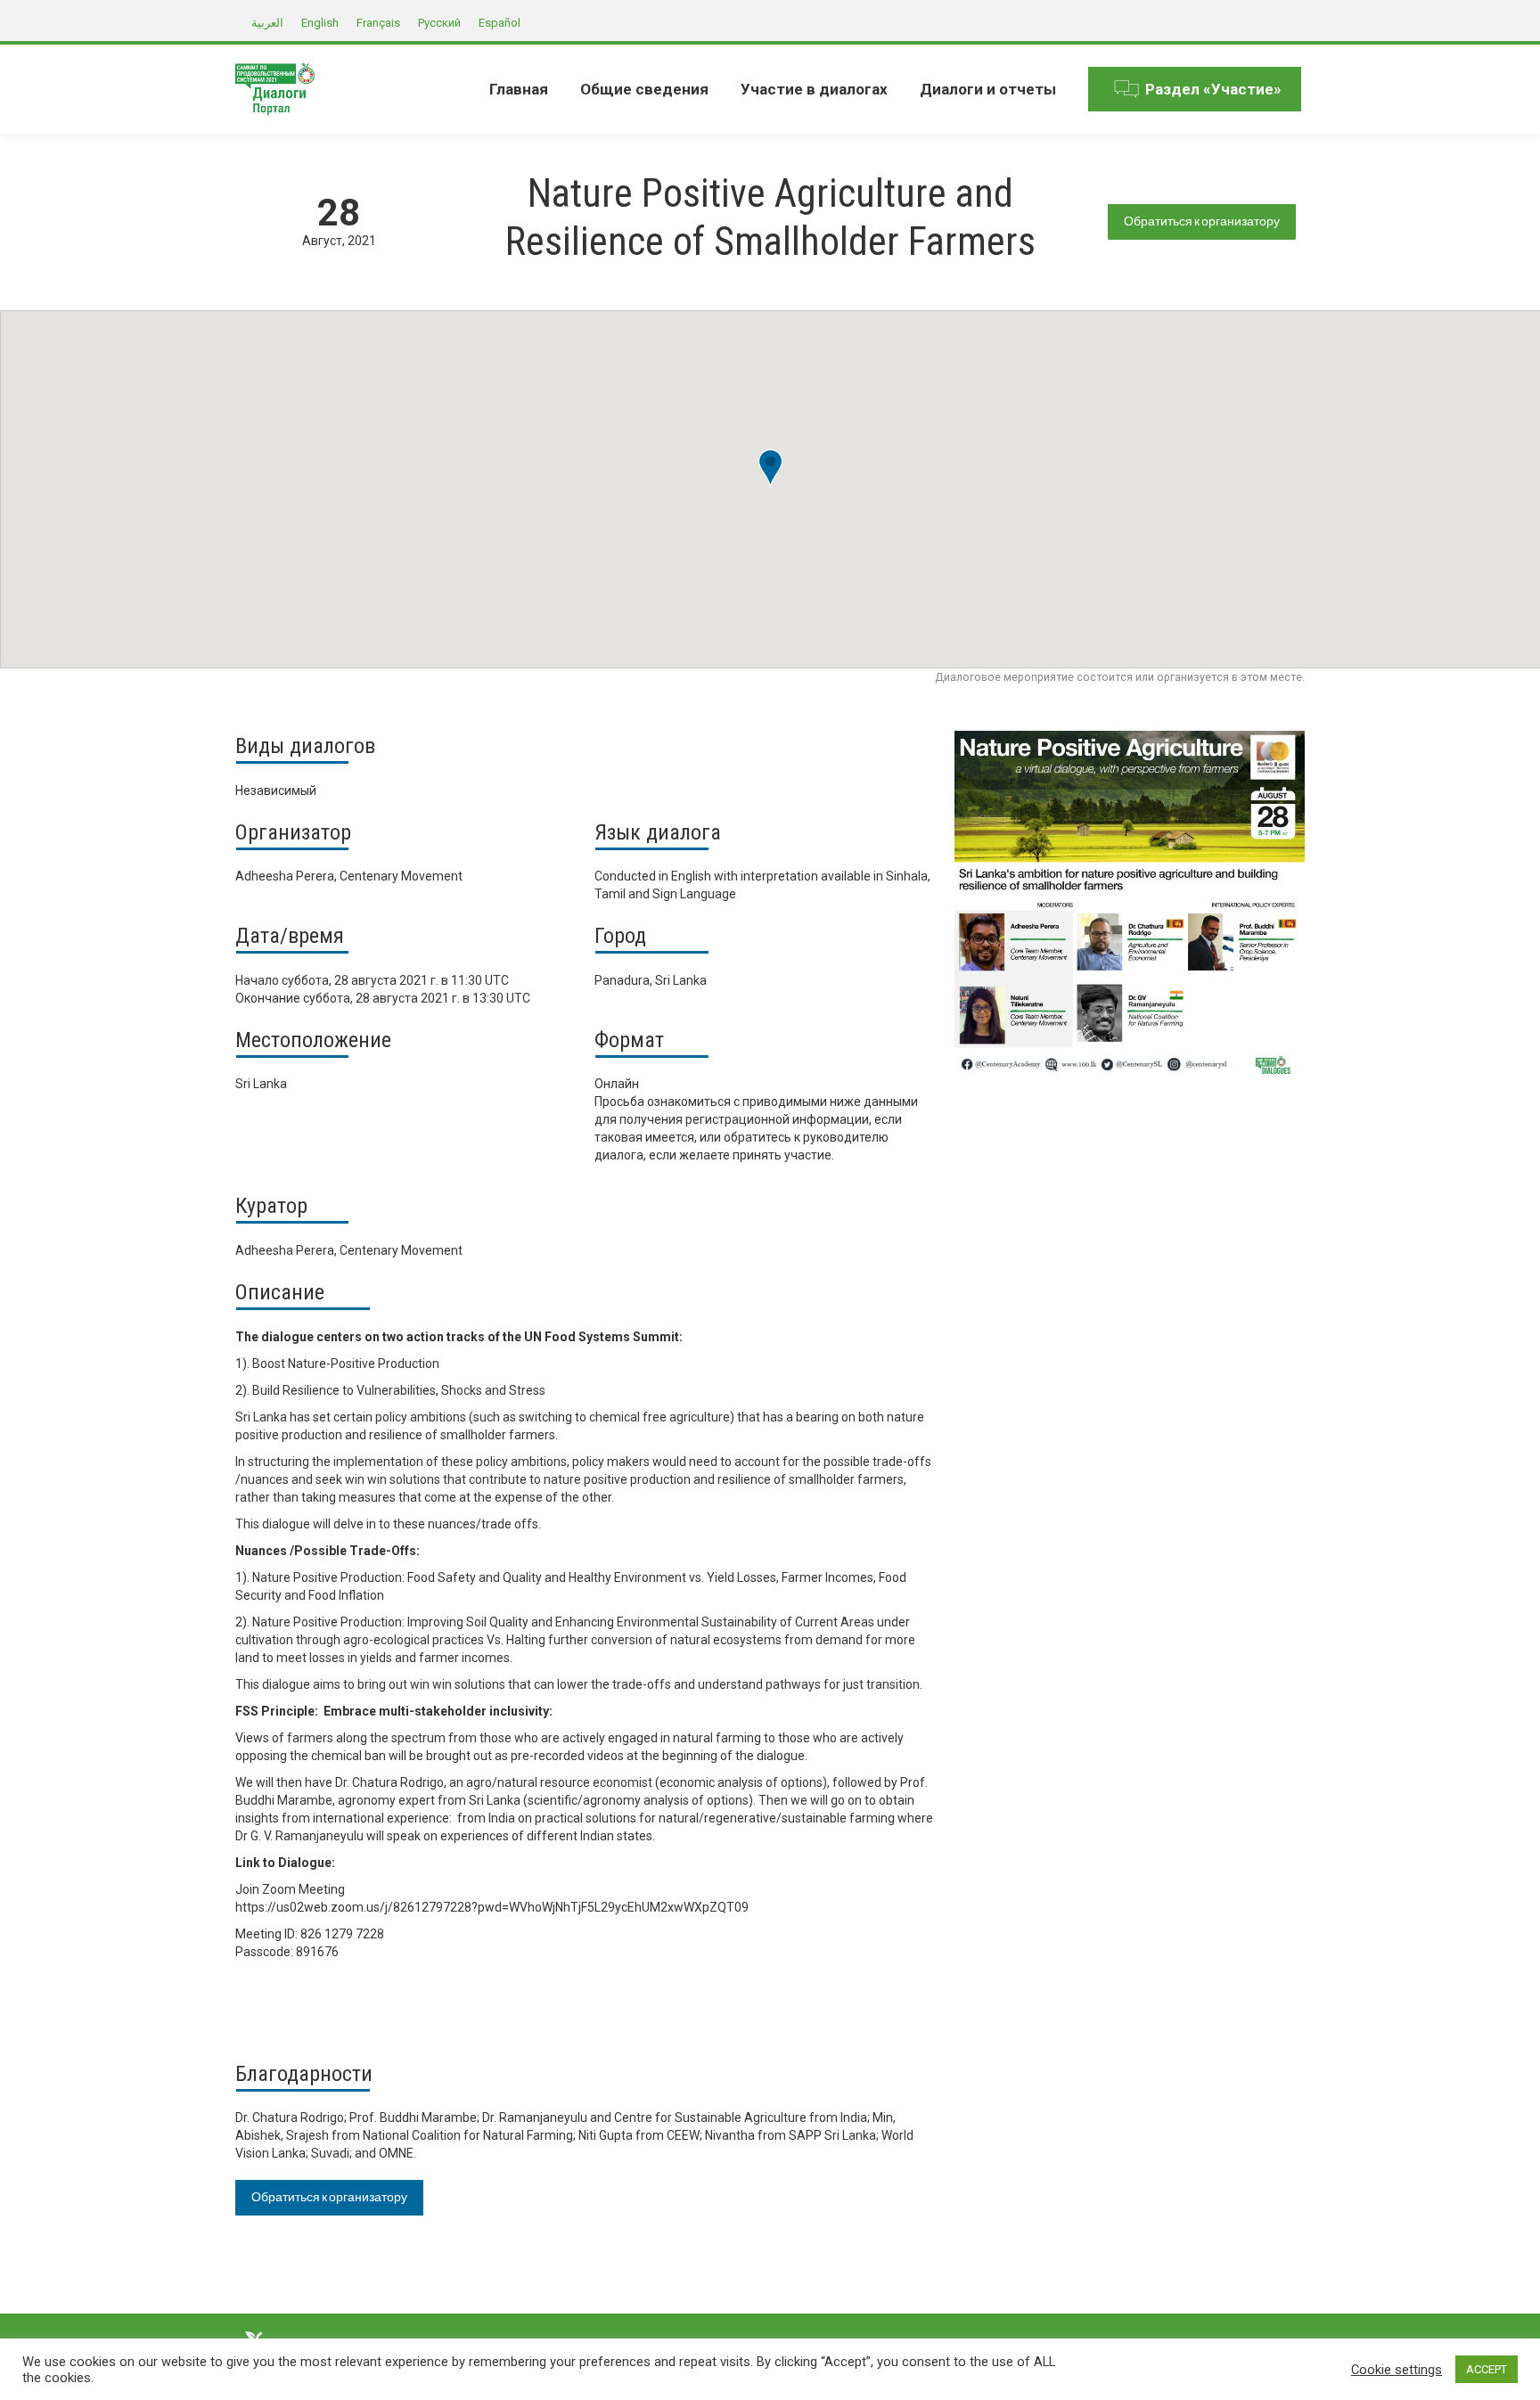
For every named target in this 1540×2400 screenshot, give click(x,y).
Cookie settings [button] (1397, 2370)
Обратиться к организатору (1202, 221)
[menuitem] (519, 89)
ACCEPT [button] (1487, 2369)
